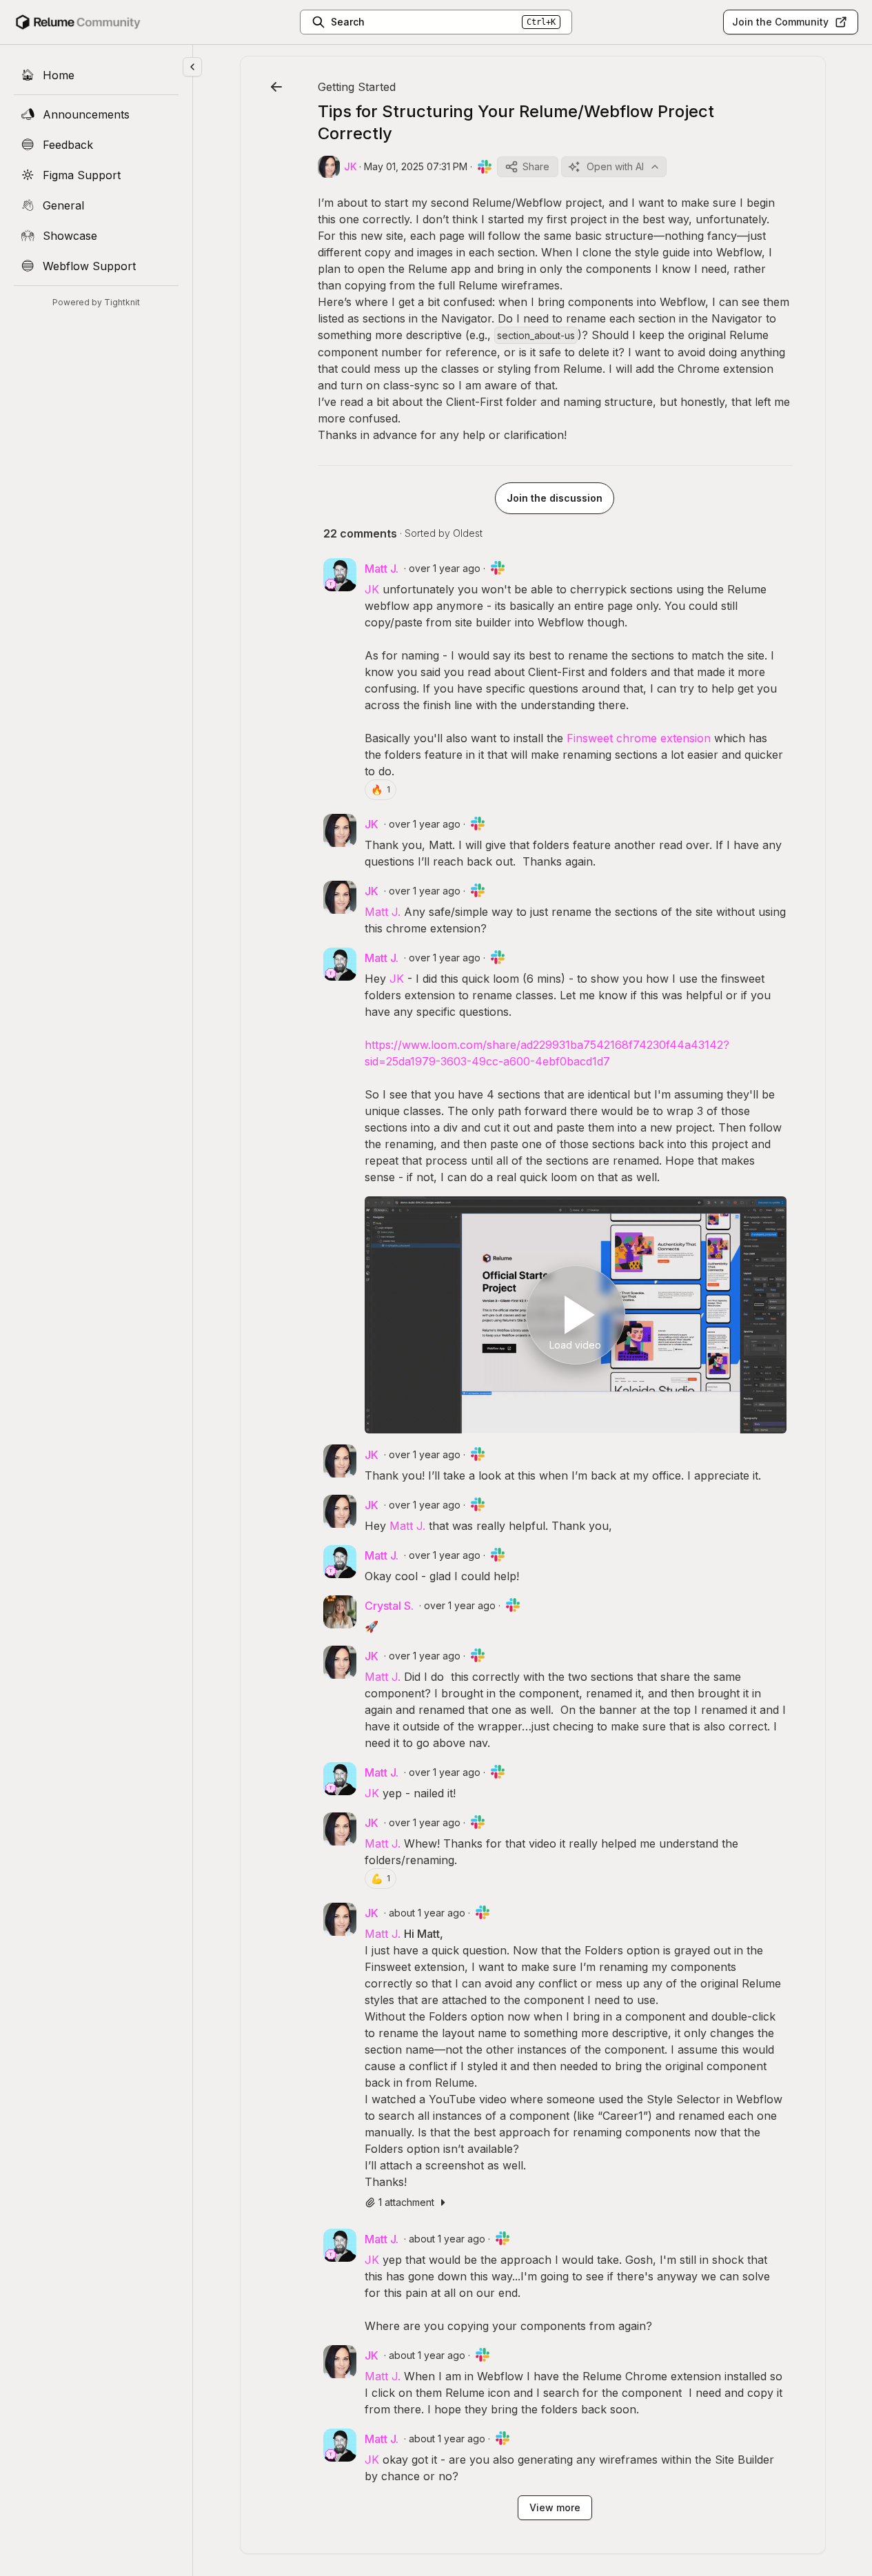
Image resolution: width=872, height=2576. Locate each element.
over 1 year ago (445, 568)
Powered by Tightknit (96, 302)
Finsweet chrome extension (639, 738)
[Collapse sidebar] (192, 67)
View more (555, 2507)
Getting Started (357, 87)
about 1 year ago (427, 1913)
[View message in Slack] (485, 167)
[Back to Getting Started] (276, 87)
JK (372, 589)
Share (536, 166)
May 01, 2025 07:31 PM (416, 166)
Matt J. (383, 912)
